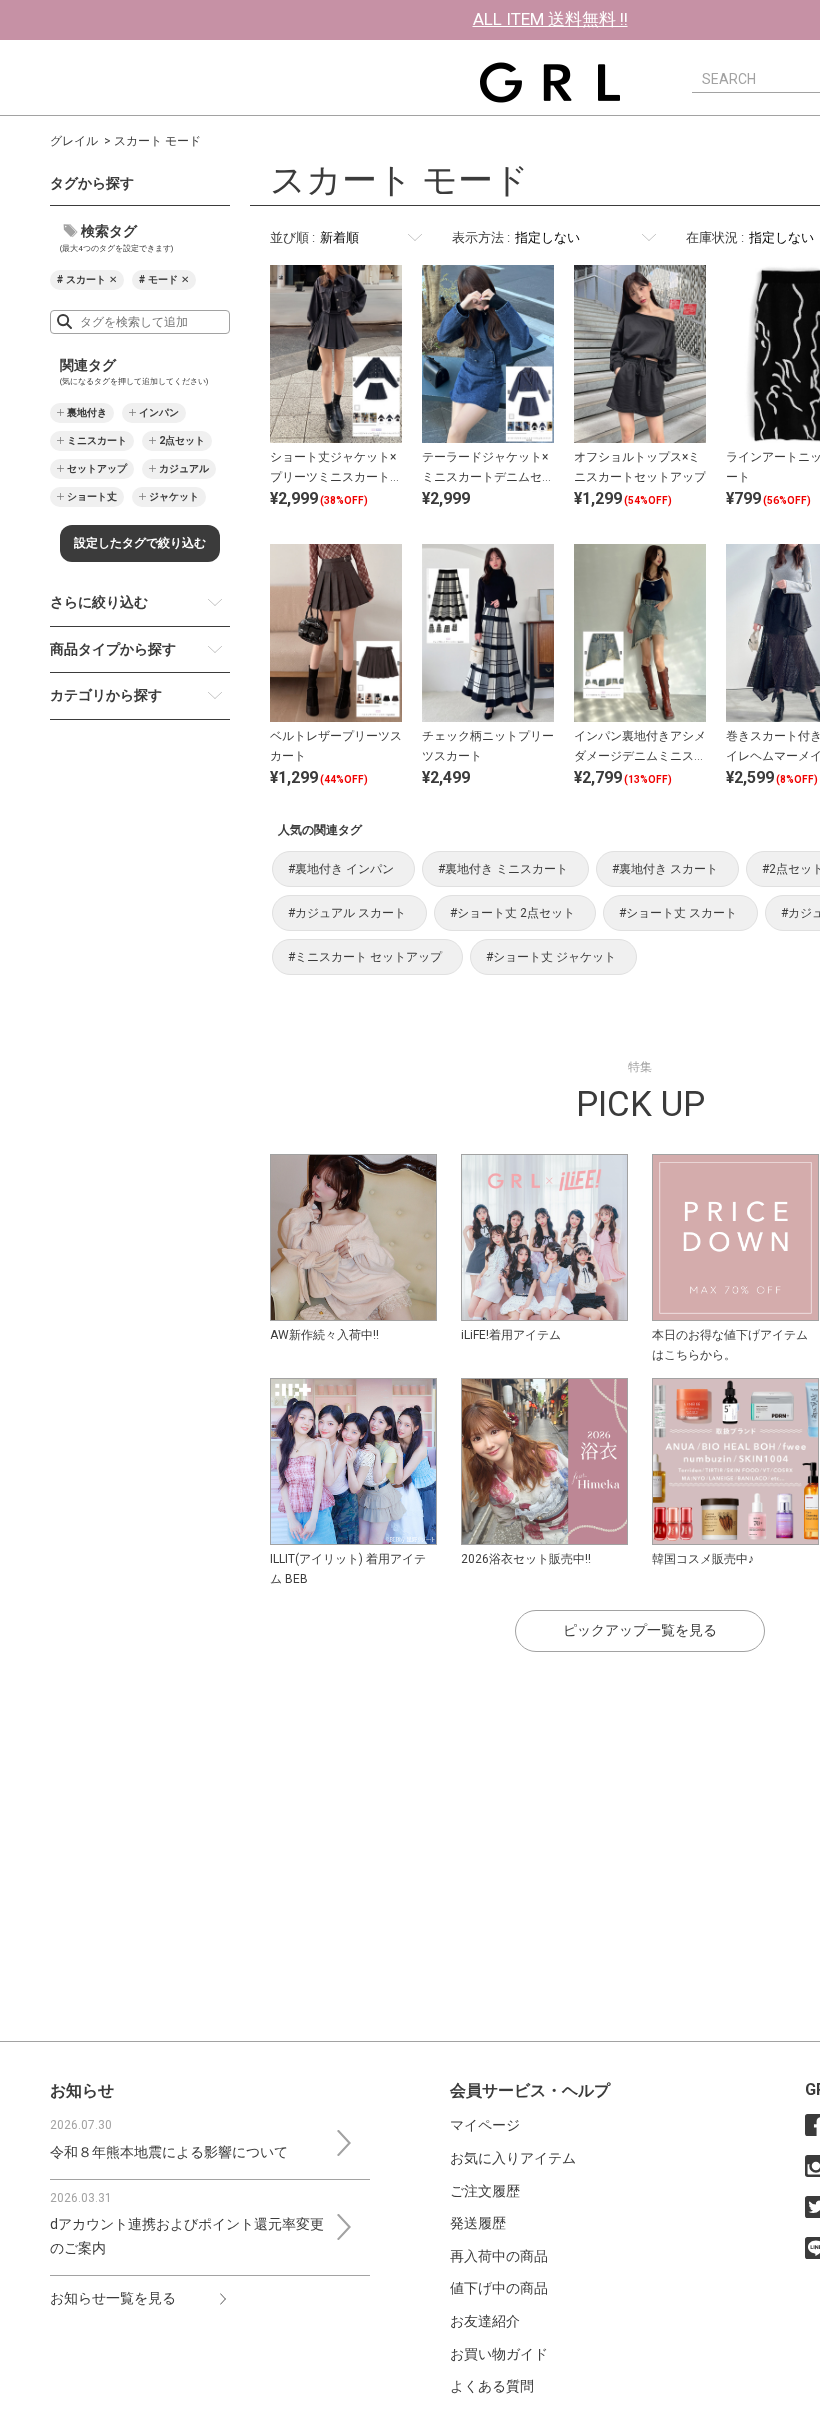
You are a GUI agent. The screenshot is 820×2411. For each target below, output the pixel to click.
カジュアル (184, 468)
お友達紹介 (485, 2321)
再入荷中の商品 (499, 2256)
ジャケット (174, 496)
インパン (159, 412)
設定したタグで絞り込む (140, 543)
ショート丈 (92, 496)
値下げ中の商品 (499, 2288)
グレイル (74, 141)
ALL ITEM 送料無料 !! (550, 19)
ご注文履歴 (485, 2191)
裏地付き (87, 412)
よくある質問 (492, 2386)
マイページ (485, 2125)
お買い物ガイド (499, 2354)
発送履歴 (478, 2223)
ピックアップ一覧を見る (640, 1630)
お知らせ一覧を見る (113, 2298)
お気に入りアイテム (513, 2158)
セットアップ (97, 468)
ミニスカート (97, 440)
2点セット (182, 440)
